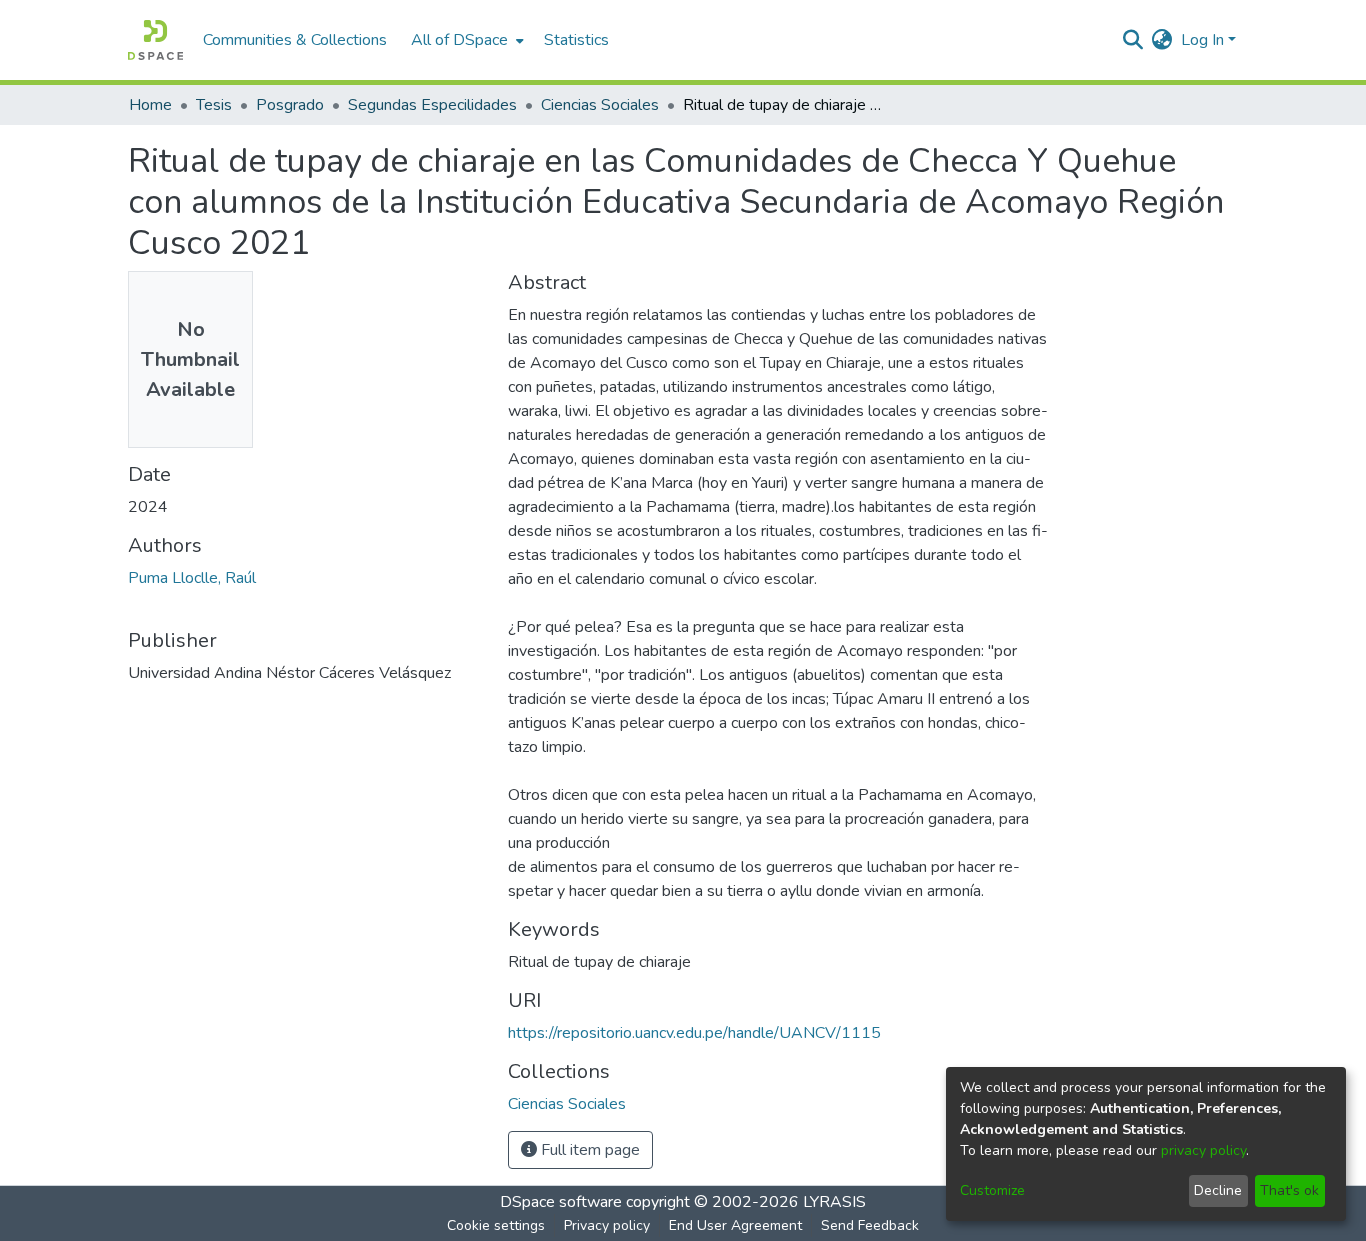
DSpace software (561, 1202)
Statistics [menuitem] (576, 40)
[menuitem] (465, 40)
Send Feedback (870, 1225)
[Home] (155, 40)
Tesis (214, 105)
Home (150, 105)
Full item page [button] (588, 1150)
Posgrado (290, 105)
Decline (1218, 1190)
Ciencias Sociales (600, 105)
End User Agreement (735, 1225)
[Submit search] (1133, 40)
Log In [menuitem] (1202, 40)
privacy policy (1203, 1150)
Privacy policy (607, 1225)
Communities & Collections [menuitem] (295, 40)
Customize (992, 1190)
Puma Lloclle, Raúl (192, 578)
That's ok (1289, 1190)
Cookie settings (496, 1225)
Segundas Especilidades (432, 105)
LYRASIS (834, 1202)
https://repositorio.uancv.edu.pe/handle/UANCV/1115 (694, 1033)
